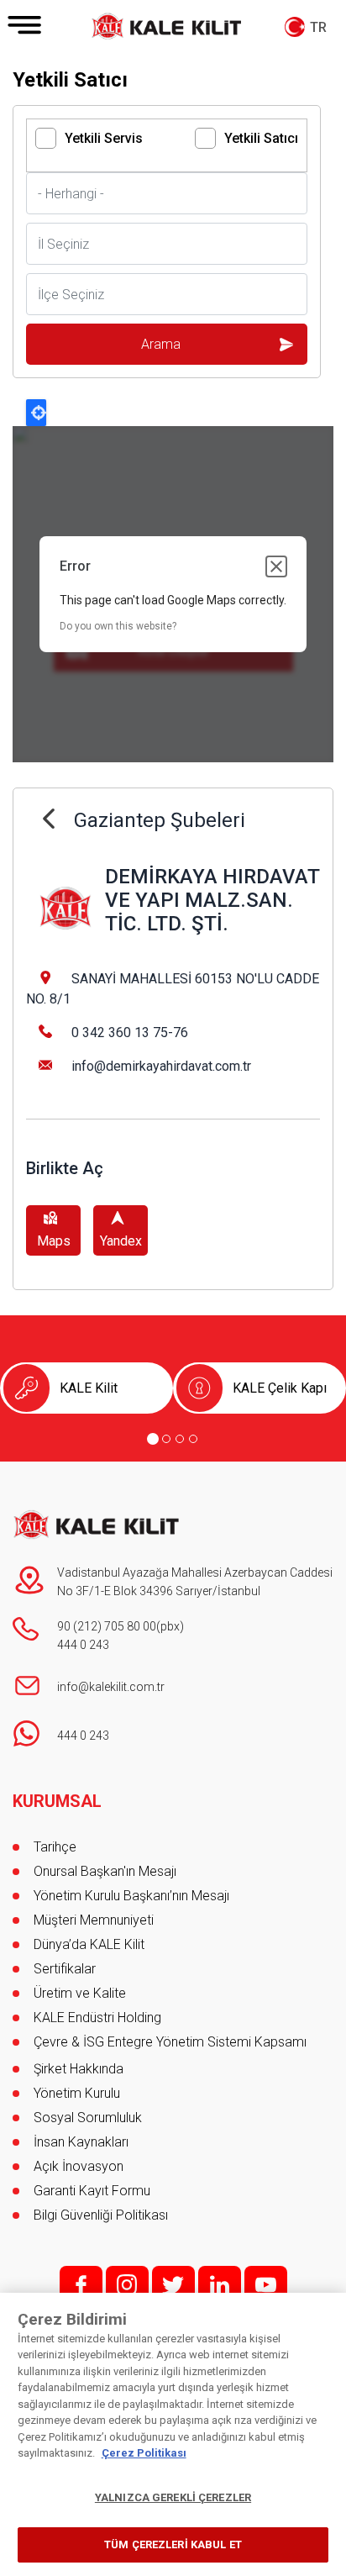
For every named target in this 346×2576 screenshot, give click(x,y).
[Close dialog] (276, 566)
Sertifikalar (65, 1969)
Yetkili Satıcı (261, 138)
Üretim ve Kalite (80, 1993)
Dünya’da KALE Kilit (89, 1944)
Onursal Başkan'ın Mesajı (105, 1871)
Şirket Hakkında (79, 2069)
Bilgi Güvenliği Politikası (101, 2215)
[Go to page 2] (166, 1439)
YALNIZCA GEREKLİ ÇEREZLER (173, 2497)
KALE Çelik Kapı (280, 1388)
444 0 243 (83, 1645)
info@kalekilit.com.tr (111, 1687)
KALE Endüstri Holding (97, 2018)
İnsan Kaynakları (81, 2142)
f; (81, 2285)
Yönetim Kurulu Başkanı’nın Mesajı (131, 1896)
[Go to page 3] (180, 1439)
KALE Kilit (89, 1388)
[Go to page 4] (193, 1439)
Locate (36, 413)
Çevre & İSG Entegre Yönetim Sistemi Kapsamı (170, 2042)
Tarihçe (55, 1847)
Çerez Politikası (144, 2453)
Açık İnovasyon (79, 2166)
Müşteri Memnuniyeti (94, 1920)
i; (127, 2285)
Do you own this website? (118, 626)
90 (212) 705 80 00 (107, 1626)
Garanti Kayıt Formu (94, 2191)
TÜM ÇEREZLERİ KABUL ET (173, 2544)
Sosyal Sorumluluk (88, 2118)
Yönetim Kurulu (77, 2093)
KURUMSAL (57, 1801)
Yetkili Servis (104, 138)
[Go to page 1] (153, 1439)
